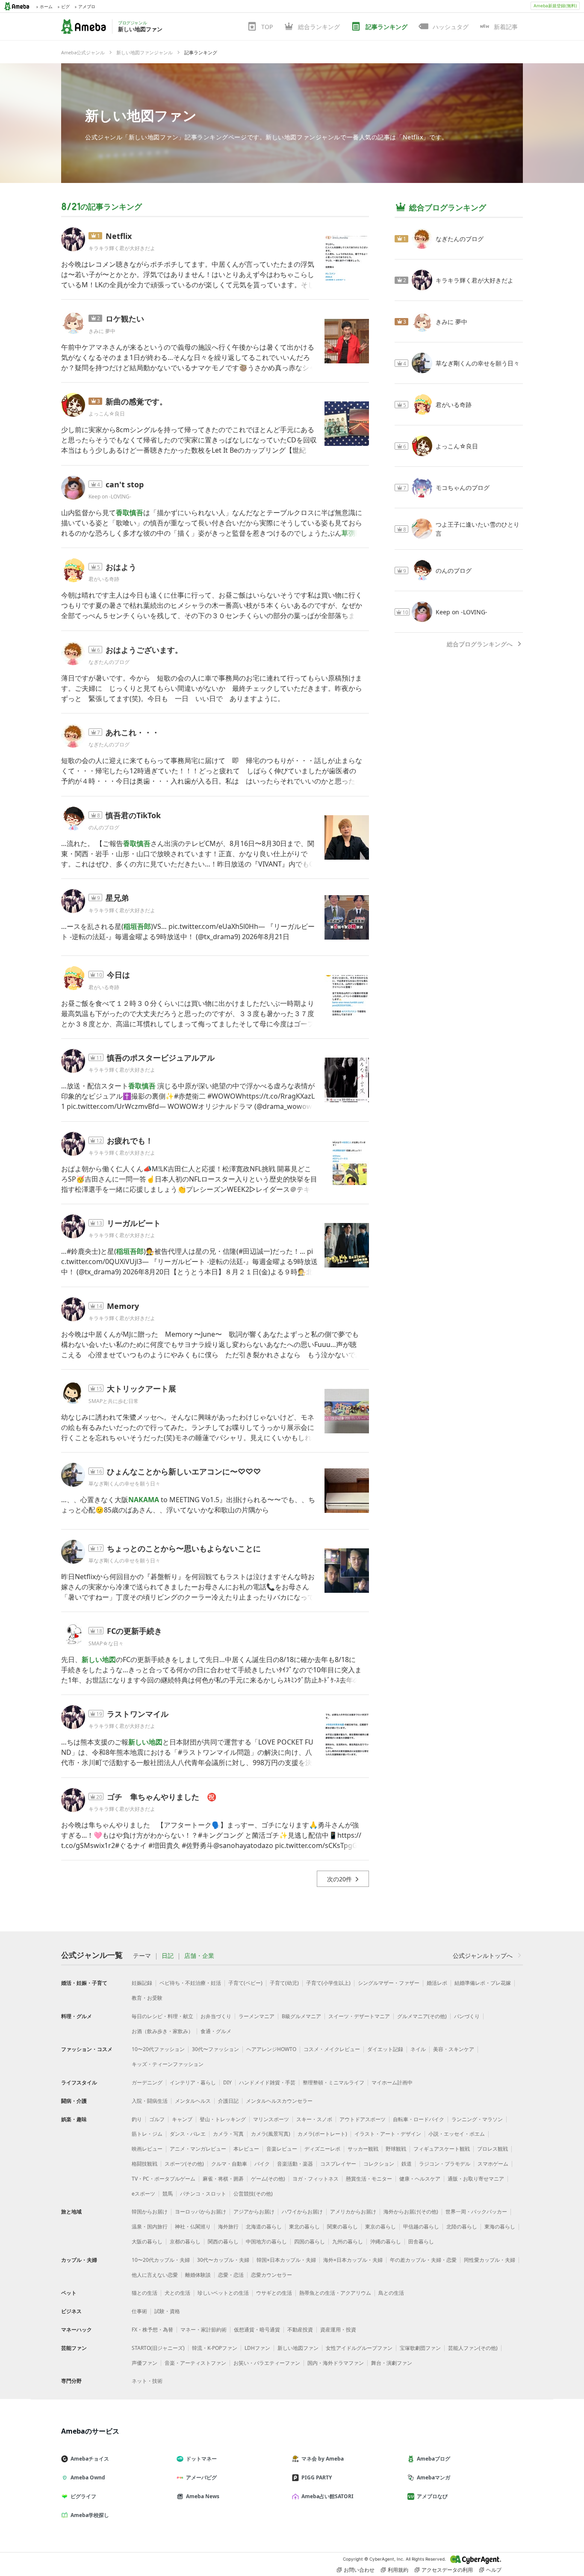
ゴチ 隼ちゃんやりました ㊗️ (162, 1797)
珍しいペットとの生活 (223, 2293)
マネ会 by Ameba (323, 2459)
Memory (123, 1306)
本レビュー (246, 2149)
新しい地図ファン (141, 115)
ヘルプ (494, 2570)
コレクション (379, 2164)
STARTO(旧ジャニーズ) (158, 2348)
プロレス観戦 (493, 2149)
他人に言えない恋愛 (155, 2275)
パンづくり (467, 2016)
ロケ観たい (125, 318)
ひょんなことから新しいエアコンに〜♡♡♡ (184, 1471)
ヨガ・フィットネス (316, 2179)
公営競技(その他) (253, 2194)
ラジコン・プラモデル (445, 2164)
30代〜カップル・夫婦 (223, 2260)
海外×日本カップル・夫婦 (353, 2260)
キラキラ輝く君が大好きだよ (122, 248)
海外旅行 (228, 2227)
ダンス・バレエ (188, 2134)
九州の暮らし (348, 2241)
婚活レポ (437, 1983)
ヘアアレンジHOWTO (271, 2049)
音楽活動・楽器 (295, 2164)
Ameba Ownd (88, 2477)
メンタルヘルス (193, 2101)
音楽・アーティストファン (195, 2363)
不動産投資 (300, 2330)
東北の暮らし (304, 2227)
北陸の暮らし (462, 2227)
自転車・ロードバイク (419, 2119)
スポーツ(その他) (184, 2164)
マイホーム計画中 (392, 2082)
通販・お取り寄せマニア (476, 2179)
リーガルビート (134, 1223)
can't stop (125, 484)
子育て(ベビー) (245, 1983)
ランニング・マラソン (477, 2119)
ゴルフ (157, 2119)
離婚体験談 (198, 2275)
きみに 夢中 (102, 331)
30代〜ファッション (215, 2049)
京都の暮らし (185, 2241)
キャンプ (182, 2119)
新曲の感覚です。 (136, 401)
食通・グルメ (216, 2031)
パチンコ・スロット (203, 2194)
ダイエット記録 (385, 2049)
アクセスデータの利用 (447, 2570)
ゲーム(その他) (268, 2179)
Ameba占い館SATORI (327, 2496)
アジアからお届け (254, 2212)
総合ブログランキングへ (480, 644)
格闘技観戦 (145, 2164)
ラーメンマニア (257, 2016)
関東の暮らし (342, 2227)
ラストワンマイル (138, 1714)
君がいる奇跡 (104, 579)
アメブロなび (432, 2496)
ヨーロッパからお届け (201, 2212)
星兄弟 (117, 898)
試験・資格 (167, 2311)
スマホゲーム (493, 2164)
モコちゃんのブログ (463, 488)
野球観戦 (396, 2149)
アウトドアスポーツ (363, 2119)
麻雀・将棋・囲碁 (223, 2179)
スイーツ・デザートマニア (359, 2016)
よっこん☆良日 (107, 414)
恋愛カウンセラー (271, 2275)
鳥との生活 (391, 2293)
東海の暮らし (500, 2227)
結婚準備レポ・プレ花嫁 (483, 1983)
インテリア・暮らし (193, 2082)
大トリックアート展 (142, 1388)
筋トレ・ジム (147, 2134)
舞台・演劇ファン (392, 2363)
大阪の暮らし (147, 2241)
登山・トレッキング (223, 2119)
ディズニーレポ (322, 2149)
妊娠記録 (142, 1983)
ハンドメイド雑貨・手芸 (267, 2082)
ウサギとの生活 (274, 2293)
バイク (262, 2164)
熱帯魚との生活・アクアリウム (335, 2293)
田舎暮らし (421, 2241)
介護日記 (228, 2101)
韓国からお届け (150, 2212)
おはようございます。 (144, 650)
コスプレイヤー (338, 2164)
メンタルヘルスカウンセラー (279, 2101)
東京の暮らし (380, 2227)
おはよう (121, 567)
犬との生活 (177, 2293)
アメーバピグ (201, 2477)
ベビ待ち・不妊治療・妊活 (190, 1983)
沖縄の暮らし (386, 2241)
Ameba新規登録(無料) (555, 6)
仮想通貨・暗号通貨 (257, 2330)
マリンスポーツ (271, 2119)
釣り (137, 2119)
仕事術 (139, 2311)
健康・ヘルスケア (420, 2179)
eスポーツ (143, 2194)
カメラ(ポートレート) (322, 2134)
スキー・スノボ (314, 2119)
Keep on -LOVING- (110, 497)
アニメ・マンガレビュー (198, 2149)
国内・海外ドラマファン (336, 2363)
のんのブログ (104, 827)
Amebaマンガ (434, 2477)
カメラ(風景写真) (271, 2134)
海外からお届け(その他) (411, 2212)
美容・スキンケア (454, 2049)
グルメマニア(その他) (422, 2016)
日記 (168, 1956)
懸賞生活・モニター (369, 2179)
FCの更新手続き (134, 1631)
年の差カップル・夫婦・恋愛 (423, 2260)
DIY (227, 2082)
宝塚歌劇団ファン (420, 2348)
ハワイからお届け (302, 2212)
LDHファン (257, 2348)
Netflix (119, 236)
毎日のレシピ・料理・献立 (162, 2016)
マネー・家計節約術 (204, 2330)
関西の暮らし (223, 2241)
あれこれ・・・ (133, 732)
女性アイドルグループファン (359, 2348)
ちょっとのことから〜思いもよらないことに (184, 1548)
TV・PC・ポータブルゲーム (164, 2179)
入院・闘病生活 (150, 2101)
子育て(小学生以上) (328, 1983)
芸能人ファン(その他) (473, 2348)
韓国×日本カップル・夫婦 (286, 2260)
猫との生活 (145, 2293)
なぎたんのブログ (109, 662)
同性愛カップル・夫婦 (490, 2260)
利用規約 (398, 2570)
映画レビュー (147, 2149)
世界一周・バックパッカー (476, 2212)
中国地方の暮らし (266, 2241)
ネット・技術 (147, 2381)
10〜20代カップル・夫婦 (161, 2260)
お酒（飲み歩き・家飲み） (162, 2031)
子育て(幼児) (284, 1983)
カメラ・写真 (228, 2134)
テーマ (142, 1956)
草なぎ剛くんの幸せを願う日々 (124, 1484)
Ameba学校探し (90, 2515)
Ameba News (203, 2496)
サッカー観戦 (363, 2149)
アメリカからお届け (353, 2212)
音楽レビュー (282, 2149)
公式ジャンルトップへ (483, 1956)
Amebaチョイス (90, 2459)
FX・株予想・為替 (152, 2330)
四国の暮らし (310, 2241)
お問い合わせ (359, 2570)
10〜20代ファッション (158, 2049)
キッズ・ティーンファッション (168, 2064)
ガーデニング (147, 2082)
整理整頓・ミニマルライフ (333, 2082)
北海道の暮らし (264, 2227)
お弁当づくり (216, 2016)
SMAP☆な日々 (106, 1643)
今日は (118, 975)
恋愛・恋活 (231, 2275)
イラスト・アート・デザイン (388, 2134)
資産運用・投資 (338, 2330)
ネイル (418, 2049)
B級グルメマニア (301, 2016)
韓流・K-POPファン (215, 2348)
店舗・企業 (199, 1956)
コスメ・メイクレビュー (332, 2049)
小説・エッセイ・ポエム (457, 2134)
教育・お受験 (147, 1998)
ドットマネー (201, 2459)
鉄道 (407, 2164)
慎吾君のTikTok (133, 815)
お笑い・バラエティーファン (267, 2363)
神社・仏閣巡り (193, 2227)
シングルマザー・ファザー (389, 1983)
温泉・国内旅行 (150, 2227)
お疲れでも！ (130, 1141)
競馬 (168, 2194)
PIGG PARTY (317, 2477)
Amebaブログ (434, 2459)
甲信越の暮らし (421, 2227)
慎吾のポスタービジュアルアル (161, 1058)
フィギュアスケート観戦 (442, 2149)
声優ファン (145, 2363)
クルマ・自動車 (229, 2164)
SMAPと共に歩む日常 (116, 1401)
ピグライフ (83, 2496)
